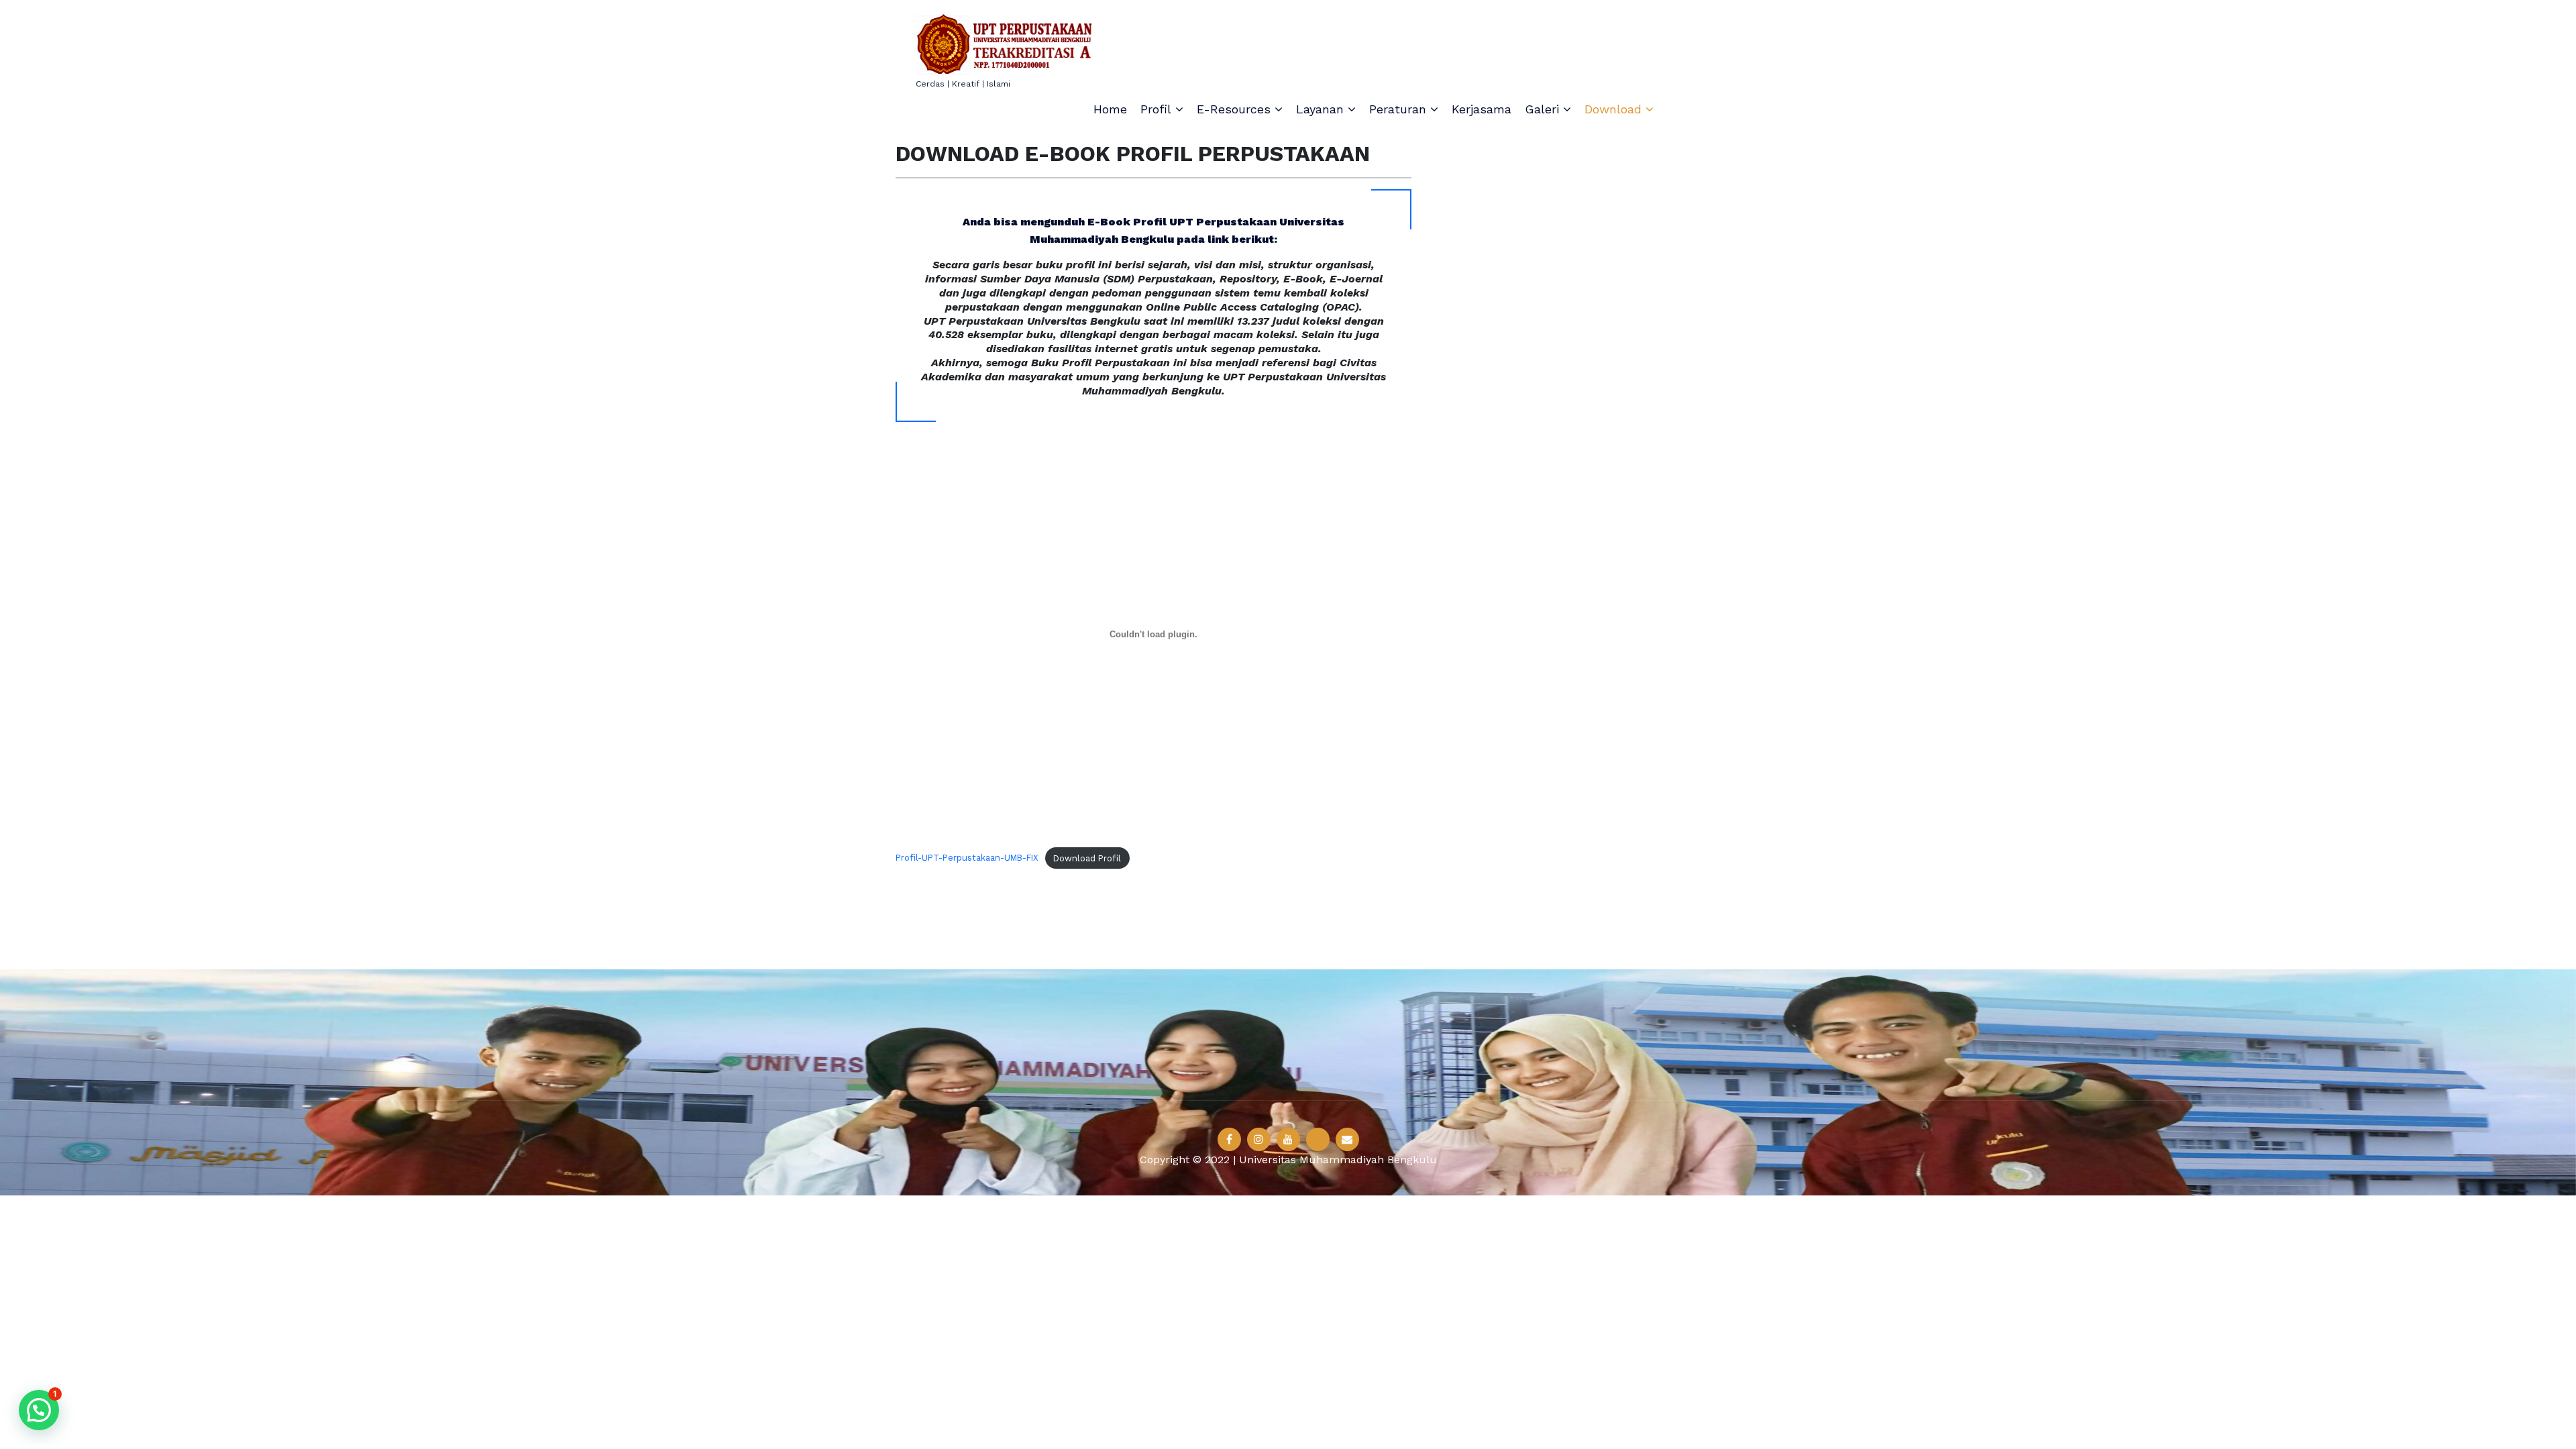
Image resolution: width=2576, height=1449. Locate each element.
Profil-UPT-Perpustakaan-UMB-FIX (967, 858)
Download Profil (1087, 858)
